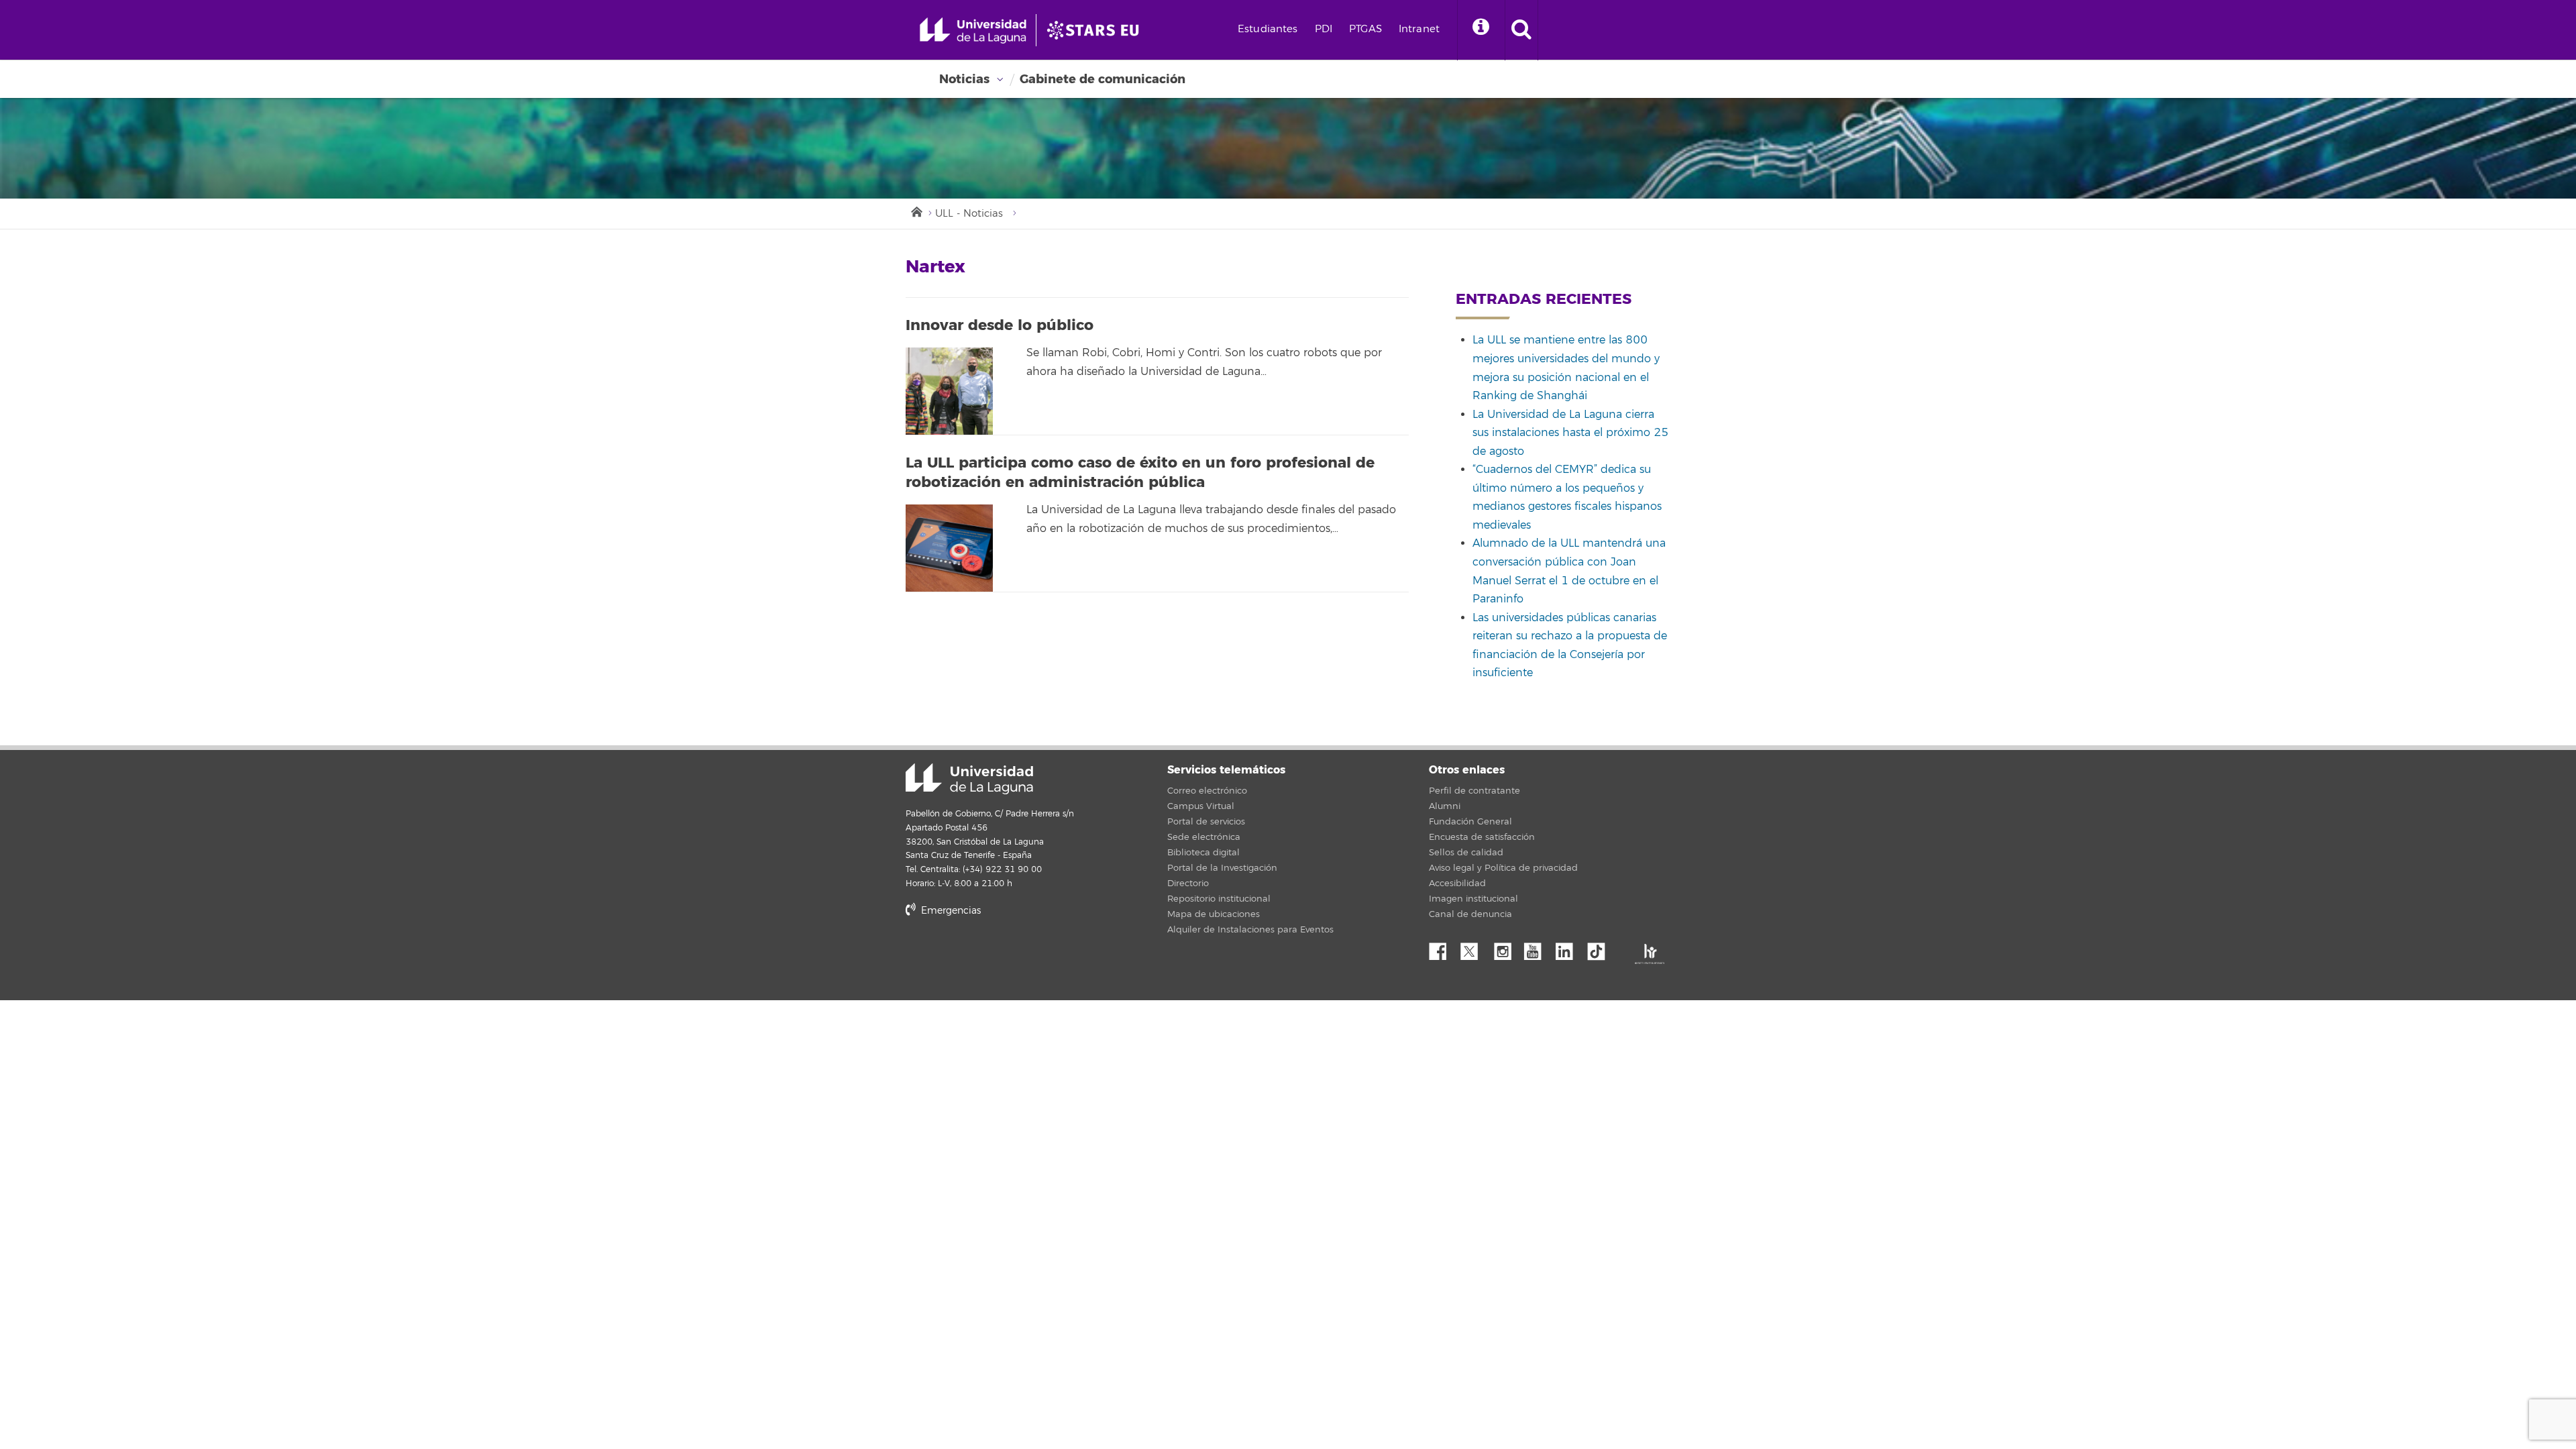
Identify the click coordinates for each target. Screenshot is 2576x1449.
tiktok (1601, 948)
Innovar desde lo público (1000, 325)
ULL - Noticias (969, 214)
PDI (1324, 29)
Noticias (964, 79)
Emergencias (950, 911)
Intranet (1419, 29)
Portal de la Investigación (1222, 868)
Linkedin (1569, 948)
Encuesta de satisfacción (1482, 837)
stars (1006, 956)
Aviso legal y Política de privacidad (1503, 868)
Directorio (1188, 883)
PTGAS (1365, 29)
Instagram (1506, 948)
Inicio (916, 211)
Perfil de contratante (1474, 791)
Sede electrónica (1204, 837)
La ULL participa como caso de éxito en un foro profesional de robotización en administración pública (1140, 473)
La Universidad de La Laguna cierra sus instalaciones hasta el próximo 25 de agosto (1570, 433)
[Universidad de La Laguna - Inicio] (978, 30)
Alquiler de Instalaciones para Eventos (1250, 930)
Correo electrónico (1207, 791)
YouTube (1538, 948)
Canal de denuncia (1470, 914)
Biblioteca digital (1203, 853)
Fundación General (1470, 822)
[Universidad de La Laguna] (1097, 30)
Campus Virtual (1201, 806)
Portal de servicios (1206, 822)
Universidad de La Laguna (969, 779)
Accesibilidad (1457, 883)
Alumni (1445, 806)
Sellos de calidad (1466, 853)
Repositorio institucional (1219, 899)
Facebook (1443, 948)
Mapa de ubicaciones (1214, 914)
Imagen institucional (1473, 899)
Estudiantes (1268, 29)
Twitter (1474, 948)
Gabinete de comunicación (1103, 79)
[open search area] (1521, 30)
